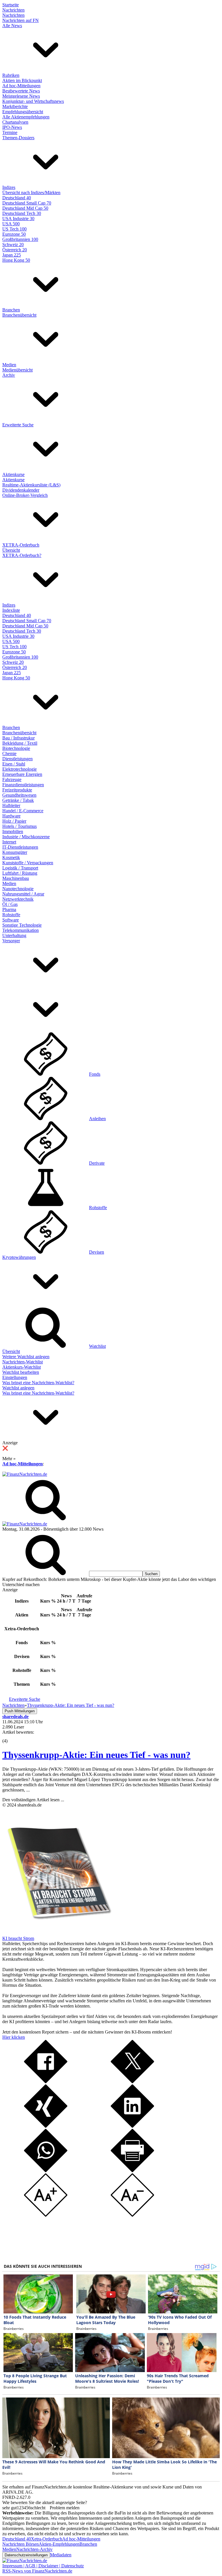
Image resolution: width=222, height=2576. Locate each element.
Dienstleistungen (17, 759)
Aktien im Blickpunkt (22, 80)
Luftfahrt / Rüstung (20, 873)
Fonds (95, 1074)
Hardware (11, 816)
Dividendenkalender (21, 490)
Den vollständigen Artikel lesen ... (33, 1800)
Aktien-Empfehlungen (59, 2544)
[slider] (11, 1737)
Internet (9, 842)
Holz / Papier (14, 821)
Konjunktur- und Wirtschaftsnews (33, 101)
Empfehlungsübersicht (23, 112)
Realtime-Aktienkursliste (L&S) (31, 485)
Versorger (11, 941)
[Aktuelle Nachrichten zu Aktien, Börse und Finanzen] (25, 1474)
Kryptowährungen (19, 1257)
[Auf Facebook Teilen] (46, 2082)
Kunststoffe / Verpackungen (28, 863)
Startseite (11, 5)
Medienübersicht (17, 370)
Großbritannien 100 (20, 239)
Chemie (9, 753)
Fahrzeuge (12, 779)
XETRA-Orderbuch (21, 545)
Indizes (9, 187)
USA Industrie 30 (18, 219)
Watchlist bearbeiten (21, 1372)
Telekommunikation (21, 930)
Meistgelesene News (21, 96)
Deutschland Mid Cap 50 (25, 208)
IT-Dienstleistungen (20, 847)
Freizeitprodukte (17, 790)
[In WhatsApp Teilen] (46, 2171)
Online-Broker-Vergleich (25, 495)
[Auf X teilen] (132, 2082)
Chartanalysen (15, 122)
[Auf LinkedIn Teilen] (132, 2126)
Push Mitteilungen (20, 1711)
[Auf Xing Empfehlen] (46, 2126)
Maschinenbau (16, 878)
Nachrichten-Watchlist (23, 1362)
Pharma (9, 909)
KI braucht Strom (18, 1938)
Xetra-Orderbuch (47, 2539)
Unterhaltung (14, 935)
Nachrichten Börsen (21, 2544)
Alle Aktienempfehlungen (26, 117)
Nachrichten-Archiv (34, 2549)
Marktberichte (15, 106)
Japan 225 (12, 255)
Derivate (97, 1163)
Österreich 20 (15, 250)
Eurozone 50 (14, 234)
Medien (9, 365)
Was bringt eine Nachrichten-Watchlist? (38, 1383)
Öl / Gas (10, 904)
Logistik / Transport (20, 868)
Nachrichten (13, 10)
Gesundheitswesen (19, 795)
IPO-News (12, 127)
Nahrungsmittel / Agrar (23, 894)
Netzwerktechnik (18, 899)
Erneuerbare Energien (22, 774)
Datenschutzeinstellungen (26, 2555)
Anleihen (97, 1119)
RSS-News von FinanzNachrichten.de (37, 2571)
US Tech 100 (14, 229)
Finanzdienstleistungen (23, 785)
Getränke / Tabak (18, 800)
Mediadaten (61, 2555)
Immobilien (13, 831)
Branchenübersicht (19, 315)
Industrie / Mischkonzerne (26, 837)
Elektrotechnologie (20, 769)
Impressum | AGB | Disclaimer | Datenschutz (43, 2566)
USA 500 (11, 224)
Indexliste (11, 610)
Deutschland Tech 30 (22, 213)
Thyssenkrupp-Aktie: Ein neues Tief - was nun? (96, 1755)
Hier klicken (14, 2037)
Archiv (9, 375)
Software (11, 920)
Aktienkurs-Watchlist (22, 1367)
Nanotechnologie (18, 889)
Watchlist (97, 1346)
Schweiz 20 (13, 245)
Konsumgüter (15, 852)
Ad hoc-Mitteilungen (21, 86)
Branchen (11, 310)
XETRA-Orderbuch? (22, 555)
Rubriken (11, 75)
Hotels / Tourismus (20, 826)
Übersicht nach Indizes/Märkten (31, 193)
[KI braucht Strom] (57, 1933)
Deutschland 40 (17, 198)
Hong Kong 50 (16, 260)
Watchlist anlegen (18, 1388)
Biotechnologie (16, 748)
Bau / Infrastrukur (18, 738)
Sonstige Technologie (22, 925)
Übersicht (11, 550)
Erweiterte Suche (18, 425)
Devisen (97, 1252)
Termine (10, 132)
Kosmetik (11, 857)
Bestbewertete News (21, 91)
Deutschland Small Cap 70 (27, 203)
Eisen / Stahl (14, 764)
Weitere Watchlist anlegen (26, 1357)
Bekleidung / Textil (20, 743)
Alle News (12, 26)
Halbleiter (11, 805)
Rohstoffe (11, 915)
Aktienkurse (13, 474)
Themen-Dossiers (18, 138)
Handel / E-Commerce (23, 811)
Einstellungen (15, 1377)
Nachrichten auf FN (21, 20)
